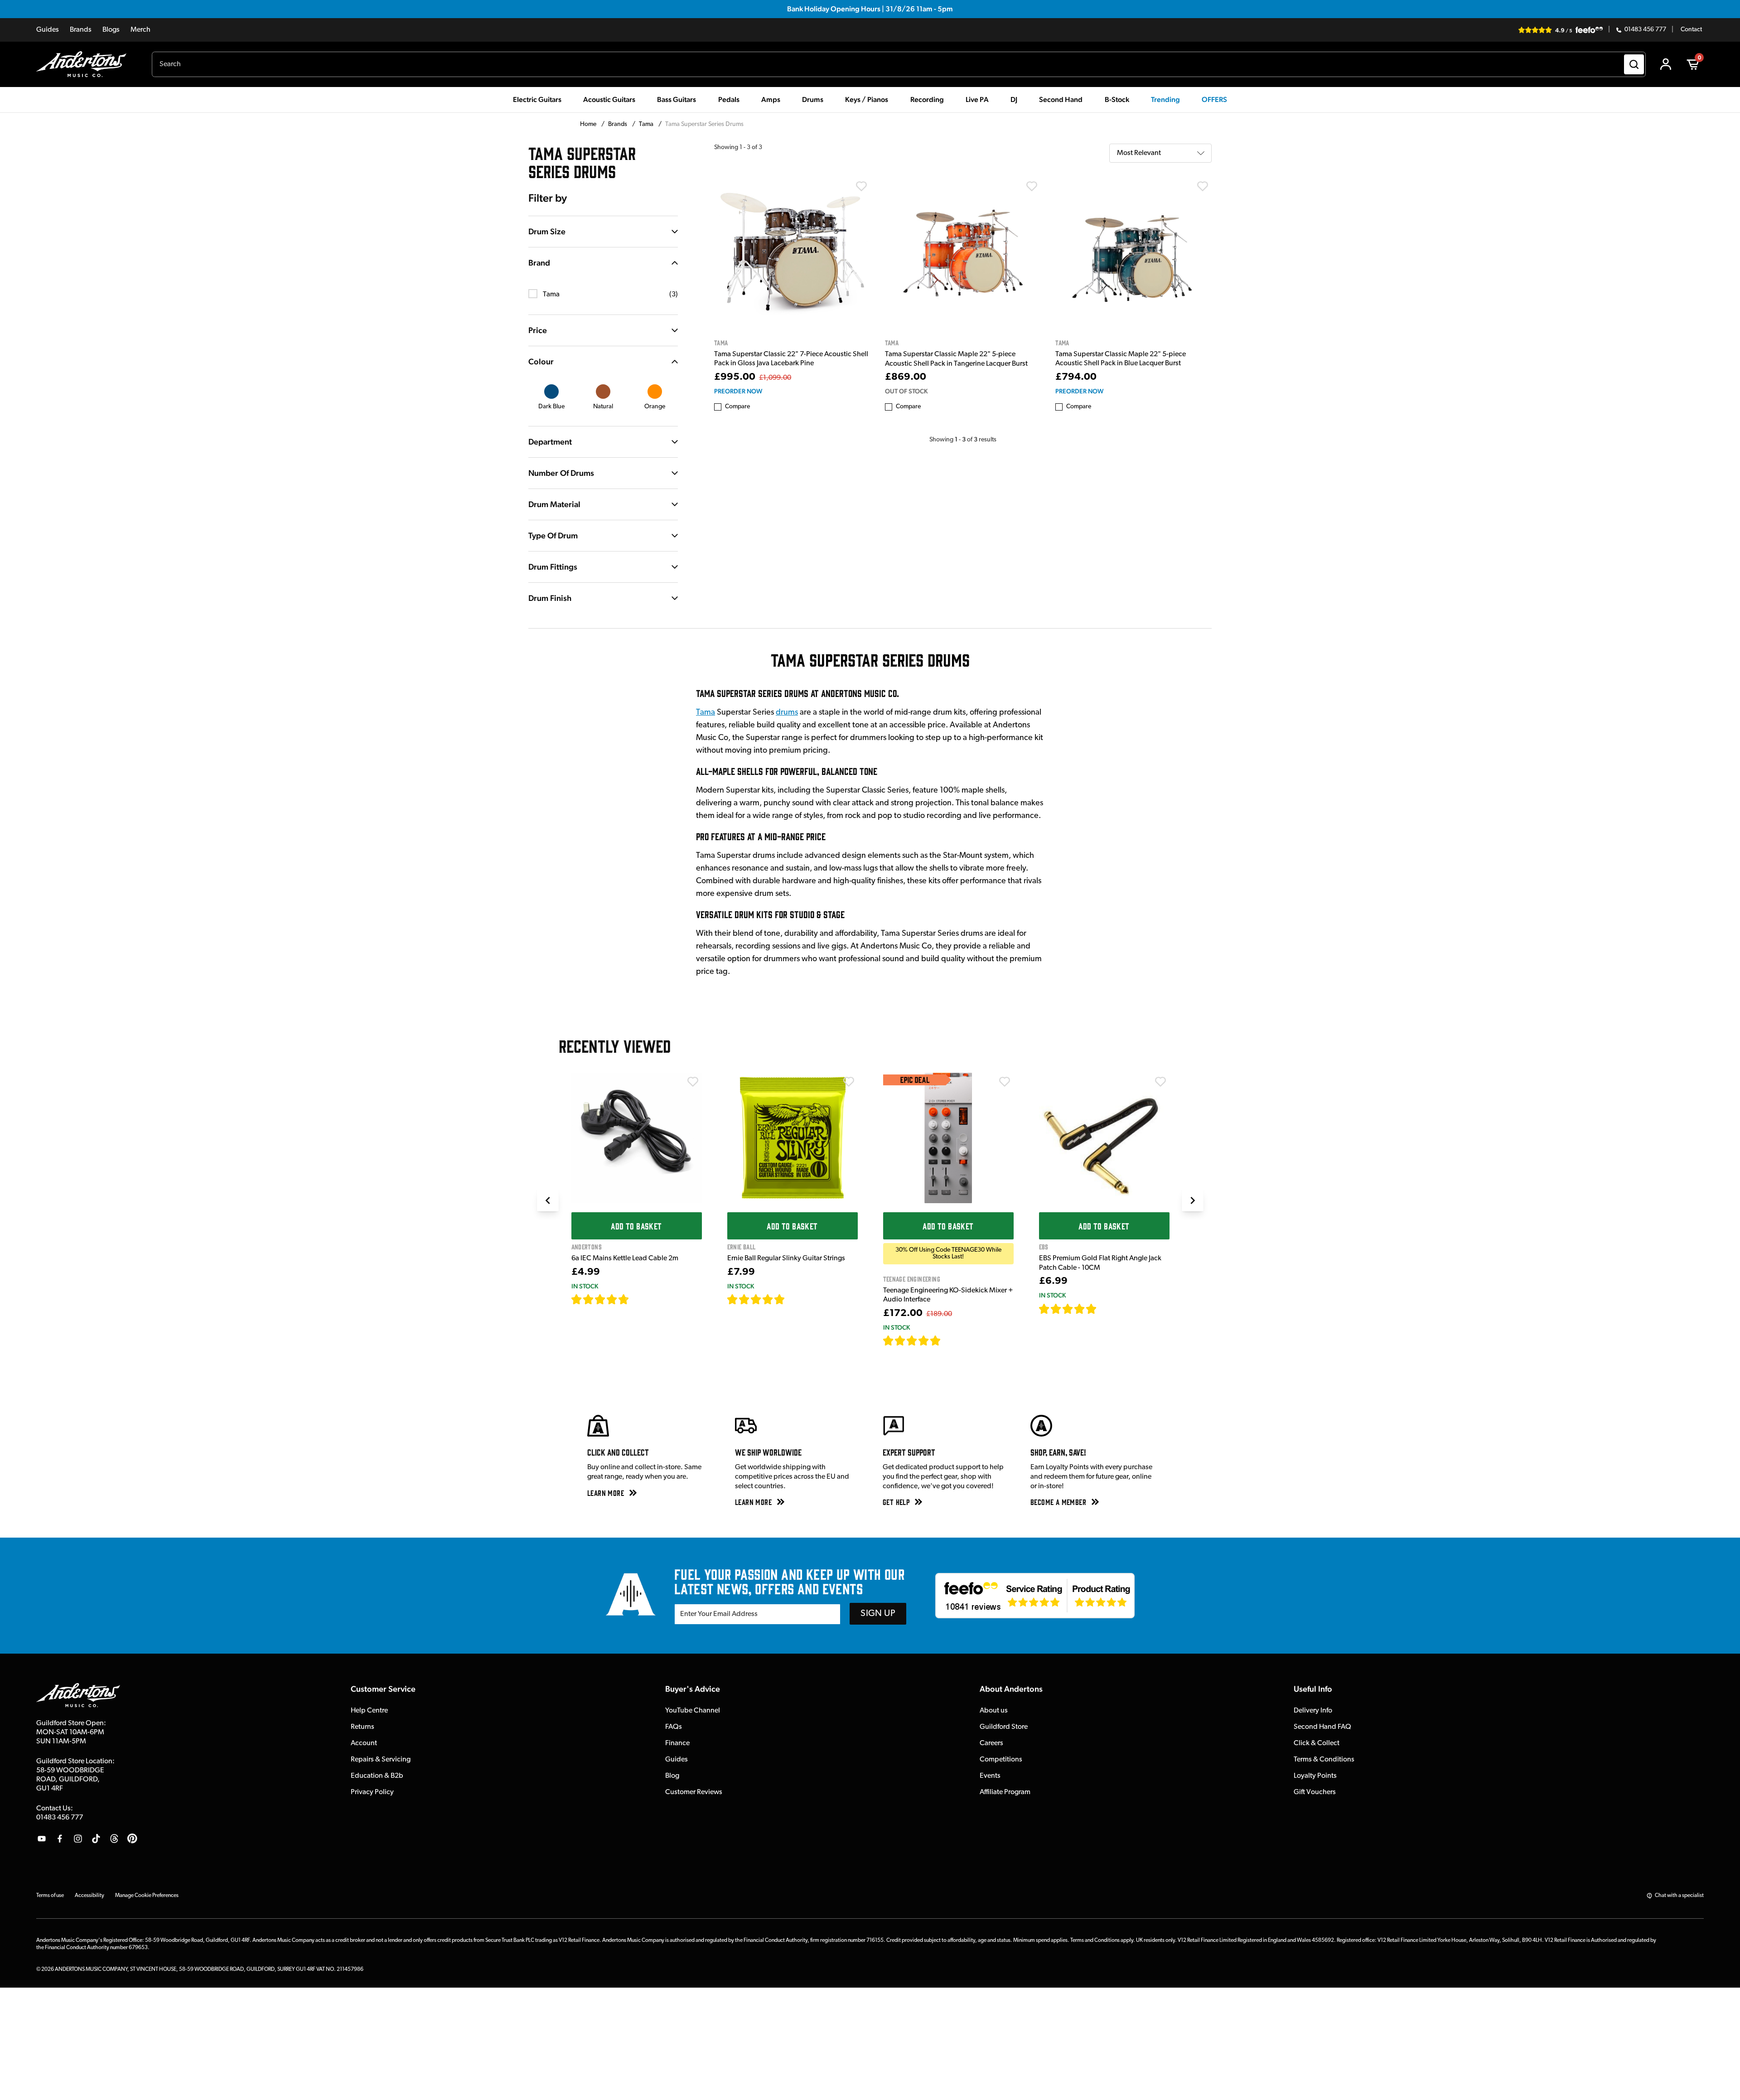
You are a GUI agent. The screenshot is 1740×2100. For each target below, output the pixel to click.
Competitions (1001, 1760)
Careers (991, 1743)
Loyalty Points (1315, 1776)
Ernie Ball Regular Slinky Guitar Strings (786, 1258)
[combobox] (899, 64)
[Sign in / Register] (1666, 64)
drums (787, 713)
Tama (647, 124)
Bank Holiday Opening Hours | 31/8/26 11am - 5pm (870, 9)
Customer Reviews (694, 1792)
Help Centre (369, 1711)
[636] (640, 1299)
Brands (81, 30)
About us (994, 1711)
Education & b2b (377, 1776)
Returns (362, 1727)
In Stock (585, 1286)
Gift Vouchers (1315, 1792)
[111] (1106, 1309)
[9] (947, 1340)
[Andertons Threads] (114, 1839)
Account (364, 1743)
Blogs (111, 30)
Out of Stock (906, 391)
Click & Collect (1317, 1743)
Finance (677, 1743)
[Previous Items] (548, 1200)
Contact (1691, 30)
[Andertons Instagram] (78, 1839)
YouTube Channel (693, 1711)
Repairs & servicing (381, 1760)
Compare (737, 407)
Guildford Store (1004, 1727)
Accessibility (89, 1896)
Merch (140, 30)
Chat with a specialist (1679, 1896)
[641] (795, 1299)
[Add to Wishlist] (861, 186)
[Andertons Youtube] (42, 1839)
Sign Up (878, 1614)
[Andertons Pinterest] (132, 1839)
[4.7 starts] (600, 1299)
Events (990, 1776)
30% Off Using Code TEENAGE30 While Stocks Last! (948, 1253)
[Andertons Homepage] (85, 64)
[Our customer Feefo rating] (1035, 1596)
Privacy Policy (372, 1792)
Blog (672, 1776)
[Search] (1634, 64)
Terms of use (50, 1896)
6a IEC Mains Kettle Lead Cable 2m (625, 1258)
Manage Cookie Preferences (147, 1896)
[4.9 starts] (912, 1340)
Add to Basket (636, 1226)
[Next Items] (1193, 1200)
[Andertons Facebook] (60, 1839)
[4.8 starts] (756, 1299)
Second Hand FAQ (1322, 1727)
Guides (48, 30)
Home (589, 124)
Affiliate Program (1005, 1792)
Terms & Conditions (1324, 1760)
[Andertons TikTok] (96, 1839)
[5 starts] (1068, 1309)
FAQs (674, 1727)
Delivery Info (1313, 1711)
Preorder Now (738, 391)
